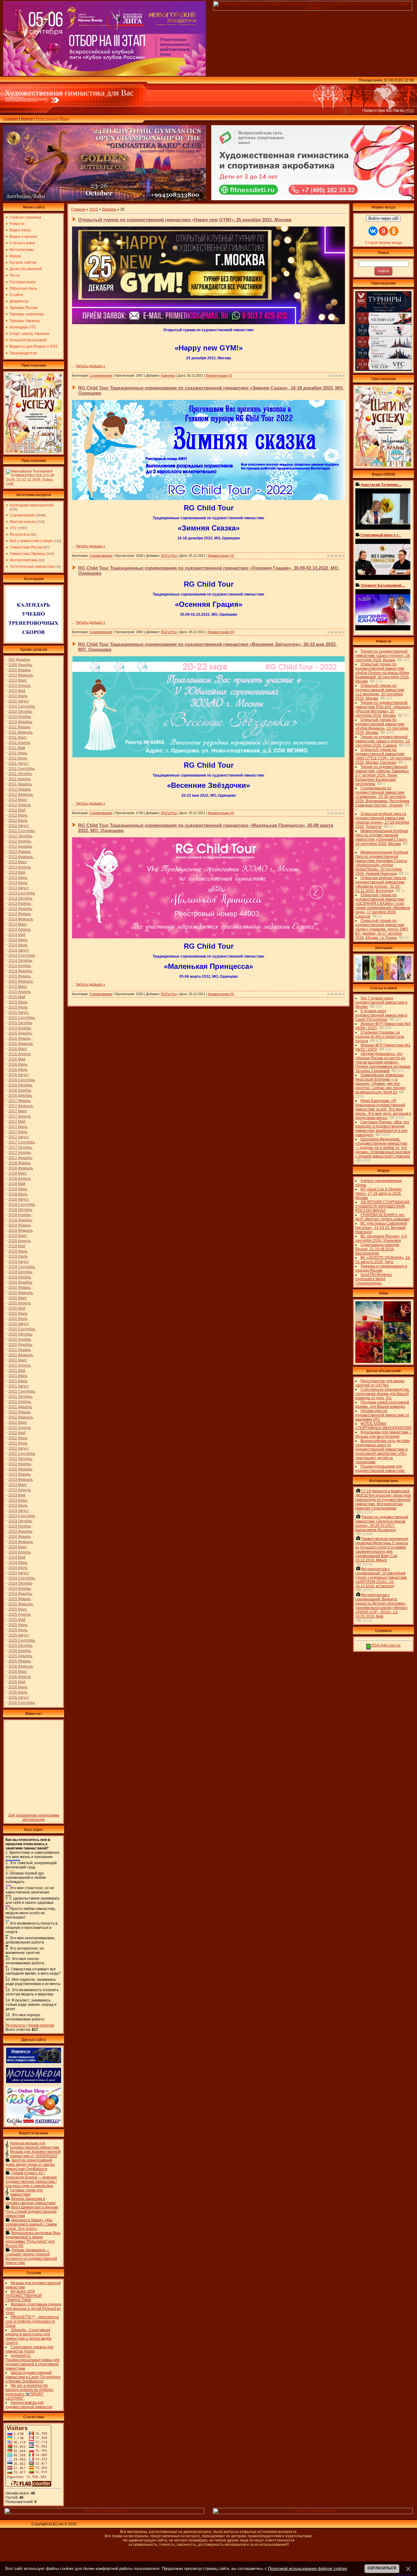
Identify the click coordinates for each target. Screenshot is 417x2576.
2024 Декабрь (20, 1594)
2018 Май (17, 1184)
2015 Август (19, 1013)
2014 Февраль (21, 919)
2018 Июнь (18, 1189)
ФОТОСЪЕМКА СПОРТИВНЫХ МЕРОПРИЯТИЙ (383, 1426)
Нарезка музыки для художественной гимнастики (35, 2145)
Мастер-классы (23, 522)
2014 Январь (20, 914)
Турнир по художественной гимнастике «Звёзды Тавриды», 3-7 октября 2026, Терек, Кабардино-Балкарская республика (383, 775)
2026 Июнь (18, 1687)
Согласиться (382, 2568)
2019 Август (19, 1262)
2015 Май (17, 997)
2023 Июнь (18, 1500)
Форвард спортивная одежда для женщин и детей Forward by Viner (33, 2309)
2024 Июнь (18, 1563)
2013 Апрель (20, 867)
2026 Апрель (20, 1677)
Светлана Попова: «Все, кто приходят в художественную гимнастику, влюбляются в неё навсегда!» (382, 1129)
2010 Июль (18, 696)
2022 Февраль (21, 1417)
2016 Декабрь (20, 1096)
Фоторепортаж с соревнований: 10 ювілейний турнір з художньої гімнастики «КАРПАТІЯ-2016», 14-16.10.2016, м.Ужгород (381, 1578)
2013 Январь (20, 852)
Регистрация (47, 119)
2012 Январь (20, 789)
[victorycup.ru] (383, 370)
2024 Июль (18, 1568)
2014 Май (17, 935)
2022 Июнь (18, 1438)
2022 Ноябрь (20, 1464)
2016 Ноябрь (20, 1090)
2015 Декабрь (20, 1033)
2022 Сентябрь (22, 1454)
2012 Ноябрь (20, 841)
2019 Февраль (21, 1230)
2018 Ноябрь (20, 1215)
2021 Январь (20, 1350)
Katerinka (168, 375)
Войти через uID (383, 218)
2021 (94, 209)
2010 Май (17, 691)
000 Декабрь (19, 660)
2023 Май (17, 1495)
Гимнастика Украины (28, 554)
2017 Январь (20, 1101)
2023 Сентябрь (22, 1516)
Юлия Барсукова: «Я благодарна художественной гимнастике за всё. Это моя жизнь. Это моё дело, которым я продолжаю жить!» (383, 1109)
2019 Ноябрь (20, 1277)
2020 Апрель (20, 1303)
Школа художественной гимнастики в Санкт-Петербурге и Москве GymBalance (33, 2377)
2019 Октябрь (20, 1272)
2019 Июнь (18, 1251)
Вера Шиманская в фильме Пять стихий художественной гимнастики (32, 2212)
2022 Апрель (20, 1428)
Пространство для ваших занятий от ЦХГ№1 (380, 1383)
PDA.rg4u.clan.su (386, 1645)
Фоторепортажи (24, 560)
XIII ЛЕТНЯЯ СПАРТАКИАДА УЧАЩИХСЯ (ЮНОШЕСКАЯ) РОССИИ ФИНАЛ (383, 1206)
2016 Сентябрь (22, 1080)
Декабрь (109, 209)
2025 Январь (20, 1599)
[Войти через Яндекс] (383, 231)
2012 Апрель (20, 805)
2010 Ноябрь (20, 717)
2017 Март (18, 1111)
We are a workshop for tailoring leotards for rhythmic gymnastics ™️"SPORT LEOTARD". (29, 2392)
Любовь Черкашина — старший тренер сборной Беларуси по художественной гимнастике (31, 2256)
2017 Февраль (21, 1106)
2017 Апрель (20, 1116)
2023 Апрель (20, 1490)
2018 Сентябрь (22, 1205)
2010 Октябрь (20, 712)
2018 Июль (18, 1194)
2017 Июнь (18, 1127)
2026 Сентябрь (22, 1703)
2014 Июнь (18, 940)
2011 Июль (18, 758)
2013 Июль (18, 883)
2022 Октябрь (20, 1459)
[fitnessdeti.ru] (313, 199)
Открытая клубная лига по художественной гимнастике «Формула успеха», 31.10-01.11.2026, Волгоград (381, 884)
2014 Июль (18, 945)
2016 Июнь (18, 1064)
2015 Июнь (18, 1002)
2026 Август (19, 1697)
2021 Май (17, 1371)
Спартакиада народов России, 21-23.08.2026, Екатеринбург (377, 1249)
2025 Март (18, 1609)
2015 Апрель (20, 992)
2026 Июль (18, 1692)
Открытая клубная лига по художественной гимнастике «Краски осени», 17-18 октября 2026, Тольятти (382, 820)
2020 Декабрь (20, 1345)
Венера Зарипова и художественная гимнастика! (31, 2201)
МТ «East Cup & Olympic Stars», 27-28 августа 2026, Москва (379, 1194)
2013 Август (19, 888)
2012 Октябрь (20, 836)
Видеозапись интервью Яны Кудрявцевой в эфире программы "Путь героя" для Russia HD (33, 2239)
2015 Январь (20, 976)
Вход (65, 119)
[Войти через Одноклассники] (394, 231)
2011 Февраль (21, 732)
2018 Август (19, 1199)
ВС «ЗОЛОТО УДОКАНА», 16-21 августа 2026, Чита (383, 1260)
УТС (13, 528)
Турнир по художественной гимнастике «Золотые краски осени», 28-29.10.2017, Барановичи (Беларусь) (382, 1523)
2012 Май (17, 810)
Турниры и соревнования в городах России (381, 1268)
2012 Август (19, 826)
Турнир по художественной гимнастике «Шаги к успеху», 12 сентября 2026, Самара (383, 741)
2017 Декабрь (20, 1158)
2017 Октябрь (20, 1147)
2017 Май (17, 1121)
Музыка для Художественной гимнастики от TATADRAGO (35, 2154)
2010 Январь (20, 670)
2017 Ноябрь (20, 1153)
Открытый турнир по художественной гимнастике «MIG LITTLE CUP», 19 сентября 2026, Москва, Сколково (383, 756)
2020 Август (19, 1324)
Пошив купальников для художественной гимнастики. (380, 1469)
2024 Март (18, 1547)
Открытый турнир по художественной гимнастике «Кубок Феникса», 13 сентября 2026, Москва (382, 726)
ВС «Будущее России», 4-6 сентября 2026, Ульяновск (381, 1238)
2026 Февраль (21, 1666)
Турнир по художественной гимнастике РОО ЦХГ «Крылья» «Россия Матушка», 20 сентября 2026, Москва (383, 709)
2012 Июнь (18, 815)
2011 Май (17, 748)
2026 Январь (20, 1661)
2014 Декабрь (20, 971)
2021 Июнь (18, 1376)
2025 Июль (18, 1630)
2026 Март (18, 1672)
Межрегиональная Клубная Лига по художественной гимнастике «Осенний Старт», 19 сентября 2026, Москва (382, 837)
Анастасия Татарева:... (381, 485)
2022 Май (17, 1433)
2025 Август (19, 1635)
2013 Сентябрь (22, 893)
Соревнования (23, 515)
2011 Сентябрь (22, 769)
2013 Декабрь (20, 909)
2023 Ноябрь (20, 1526)
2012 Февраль (21, 795)
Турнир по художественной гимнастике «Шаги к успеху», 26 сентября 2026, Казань (383, 656)
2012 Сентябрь (22, 831)
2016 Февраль (21, 1044)
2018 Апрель (20, 1179)
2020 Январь (20, 1288)
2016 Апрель (20, 1054)
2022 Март (18, 1422)
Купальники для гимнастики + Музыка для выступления (383, 1434)
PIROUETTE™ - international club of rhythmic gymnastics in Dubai (32, 2321)
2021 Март (18, 1360)
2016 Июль (18, 1070)
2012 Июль (18, 821)
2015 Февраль (21, 981)
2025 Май (17, 1620)
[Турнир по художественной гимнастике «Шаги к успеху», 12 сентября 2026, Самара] (34, 451)
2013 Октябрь (20, 898)
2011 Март (18, 737)
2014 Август (19, 950)
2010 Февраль (21, 675)
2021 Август (19, 1386)
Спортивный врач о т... (381, 535)
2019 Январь (20, 1225)
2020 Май (17, 1308)
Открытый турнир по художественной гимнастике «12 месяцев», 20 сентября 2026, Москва (380, 692)
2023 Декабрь (20, 1531)
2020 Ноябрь (20, 1339)
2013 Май (17, 872)
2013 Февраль (21, 857)
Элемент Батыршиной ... (383, 585)
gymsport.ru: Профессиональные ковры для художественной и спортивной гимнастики (33, 2362)
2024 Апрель (20, 1552)
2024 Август (19, 1573)
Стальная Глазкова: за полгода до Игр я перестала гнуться (380, 1037)
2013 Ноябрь (20, 904)
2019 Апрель (20, 1241)
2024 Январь (20, 1537)
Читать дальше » (91, 366)
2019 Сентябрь (22, 1267)
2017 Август (19, 1137)
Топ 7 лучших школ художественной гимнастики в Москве (381, 1002)
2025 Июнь (18, 1625)
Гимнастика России (26, 547)
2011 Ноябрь (20, 779)
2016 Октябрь (20, 1085)
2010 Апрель (20, 686)
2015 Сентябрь (22, 1018)
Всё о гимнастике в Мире (31, 541)
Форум (27, 119)
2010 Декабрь (20, 722)
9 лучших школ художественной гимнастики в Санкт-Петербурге (381, 1015)
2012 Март (18, 800)
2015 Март (18, 987)
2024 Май (17, 1557)
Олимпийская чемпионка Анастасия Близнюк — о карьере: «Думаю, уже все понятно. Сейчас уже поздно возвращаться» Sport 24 (380, 1084)
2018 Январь (20, 1163)
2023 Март (18, 1485)
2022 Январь (20, 1412)
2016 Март (18, 1049)
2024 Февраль (21, 1542)
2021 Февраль (21, 1355)
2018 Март (18, 1173)
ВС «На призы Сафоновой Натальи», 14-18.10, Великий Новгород (381, 1228)
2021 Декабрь (20, 1407)
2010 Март (18, 680)
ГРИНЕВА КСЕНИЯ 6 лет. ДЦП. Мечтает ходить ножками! (383, 1217)
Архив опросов (41, 2025)
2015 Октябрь (20, 1023)
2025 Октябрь (20, 1646)
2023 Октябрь (20, 1521)
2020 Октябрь (20, 1334)
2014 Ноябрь (20, 966)
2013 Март (18, 862)
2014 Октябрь (20, 961)
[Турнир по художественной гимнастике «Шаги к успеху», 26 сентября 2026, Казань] (383, 465)
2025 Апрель (20, 1614)
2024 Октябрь (20, 1583)
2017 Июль (18, 1132)
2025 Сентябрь (22, 1640)
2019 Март (18, 1236)
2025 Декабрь (20, 1656)
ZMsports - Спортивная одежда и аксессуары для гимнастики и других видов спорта (28, 2336)
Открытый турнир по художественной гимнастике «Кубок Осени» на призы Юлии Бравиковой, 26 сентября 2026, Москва (383, 673)
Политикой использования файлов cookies (308, 2569)
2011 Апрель (20, 743)
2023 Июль (18, 1505)
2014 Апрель (20, 929)
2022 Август (19, 1448)
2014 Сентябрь (22, 955)
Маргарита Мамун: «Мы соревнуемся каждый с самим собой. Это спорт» (31, 2224)
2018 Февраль (21, 1168)
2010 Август (19, 701)
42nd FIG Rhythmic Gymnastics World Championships (374, 1279)
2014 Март (18, 924)
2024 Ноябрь (20, 1589)
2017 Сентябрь (22, 1142)
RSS (410, 111)
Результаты (20, 534)
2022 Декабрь (20, 1469)
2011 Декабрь (20, 784)
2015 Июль (18, 1007)
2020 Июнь (18, 1313)
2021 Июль (18, 1381)
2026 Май (17, 1682)
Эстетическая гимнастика (32, 567)
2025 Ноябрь (20, 1651)
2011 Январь (20, 727)
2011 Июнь (18, 753)
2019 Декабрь (20, 1282)
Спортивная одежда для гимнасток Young (29, 2349)
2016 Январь (20, 1038)
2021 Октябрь (20, 1397)
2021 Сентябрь (22, 1391)
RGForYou (169, 556)
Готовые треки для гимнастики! (26, 2192)
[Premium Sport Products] (104, 2513)
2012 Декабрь (20, 846)
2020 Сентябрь (22, 1329)
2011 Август (19, 763)
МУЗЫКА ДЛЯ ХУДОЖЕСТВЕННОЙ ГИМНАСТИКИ (24, 2296)
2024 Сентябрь (22, 1578)
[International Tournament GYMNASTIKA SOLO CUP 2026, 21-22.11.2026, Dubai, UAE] (34, 486)
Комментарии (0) (219, 375)
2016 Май (17, 1059)
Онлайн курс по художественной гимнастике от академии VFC (382, 1415)
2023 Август (19, 1511)
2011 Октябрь (20, 774)
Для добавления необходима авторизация (34, 1817)
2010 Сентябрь (22, 706)
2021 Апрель (20, 1365)
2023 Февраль (21, 1480)
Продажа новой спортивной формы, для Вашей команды (382, 1404)
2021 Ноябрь (20, 1402)
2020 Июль (18, 1319)
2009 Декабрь (20, 665)
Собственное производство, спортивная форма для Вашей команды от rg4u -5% (383, 1394)
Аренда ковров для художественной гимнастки (29, 2405)
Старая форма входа (384, 243)
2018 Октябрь (20, 1210)
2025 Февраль (21, 1604)
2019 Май (17, 1246)
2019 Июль (18, 1256)
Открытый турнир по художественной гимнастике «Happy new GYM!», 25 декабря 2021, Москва (185, 220)
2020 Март (18, 1298)
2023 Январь (20, 1474)
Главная (11, 119)
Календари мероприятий (32, 505)
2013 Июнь (18, 878)
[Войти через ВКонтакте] (373, 231)
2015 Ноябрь (20, 1028)
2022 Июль (18, 1443)
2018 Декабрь (20, 1220)
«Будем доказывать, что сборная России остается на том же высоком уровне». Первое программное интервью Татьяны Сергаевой (383, 1062)
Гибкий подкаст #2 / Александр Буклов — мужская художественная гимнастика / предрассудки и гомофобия (31, 2179)
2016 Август (19, 1075)
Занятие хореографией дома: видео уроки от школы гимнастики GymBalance (30, 2165)
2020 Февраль (21, 1293)
